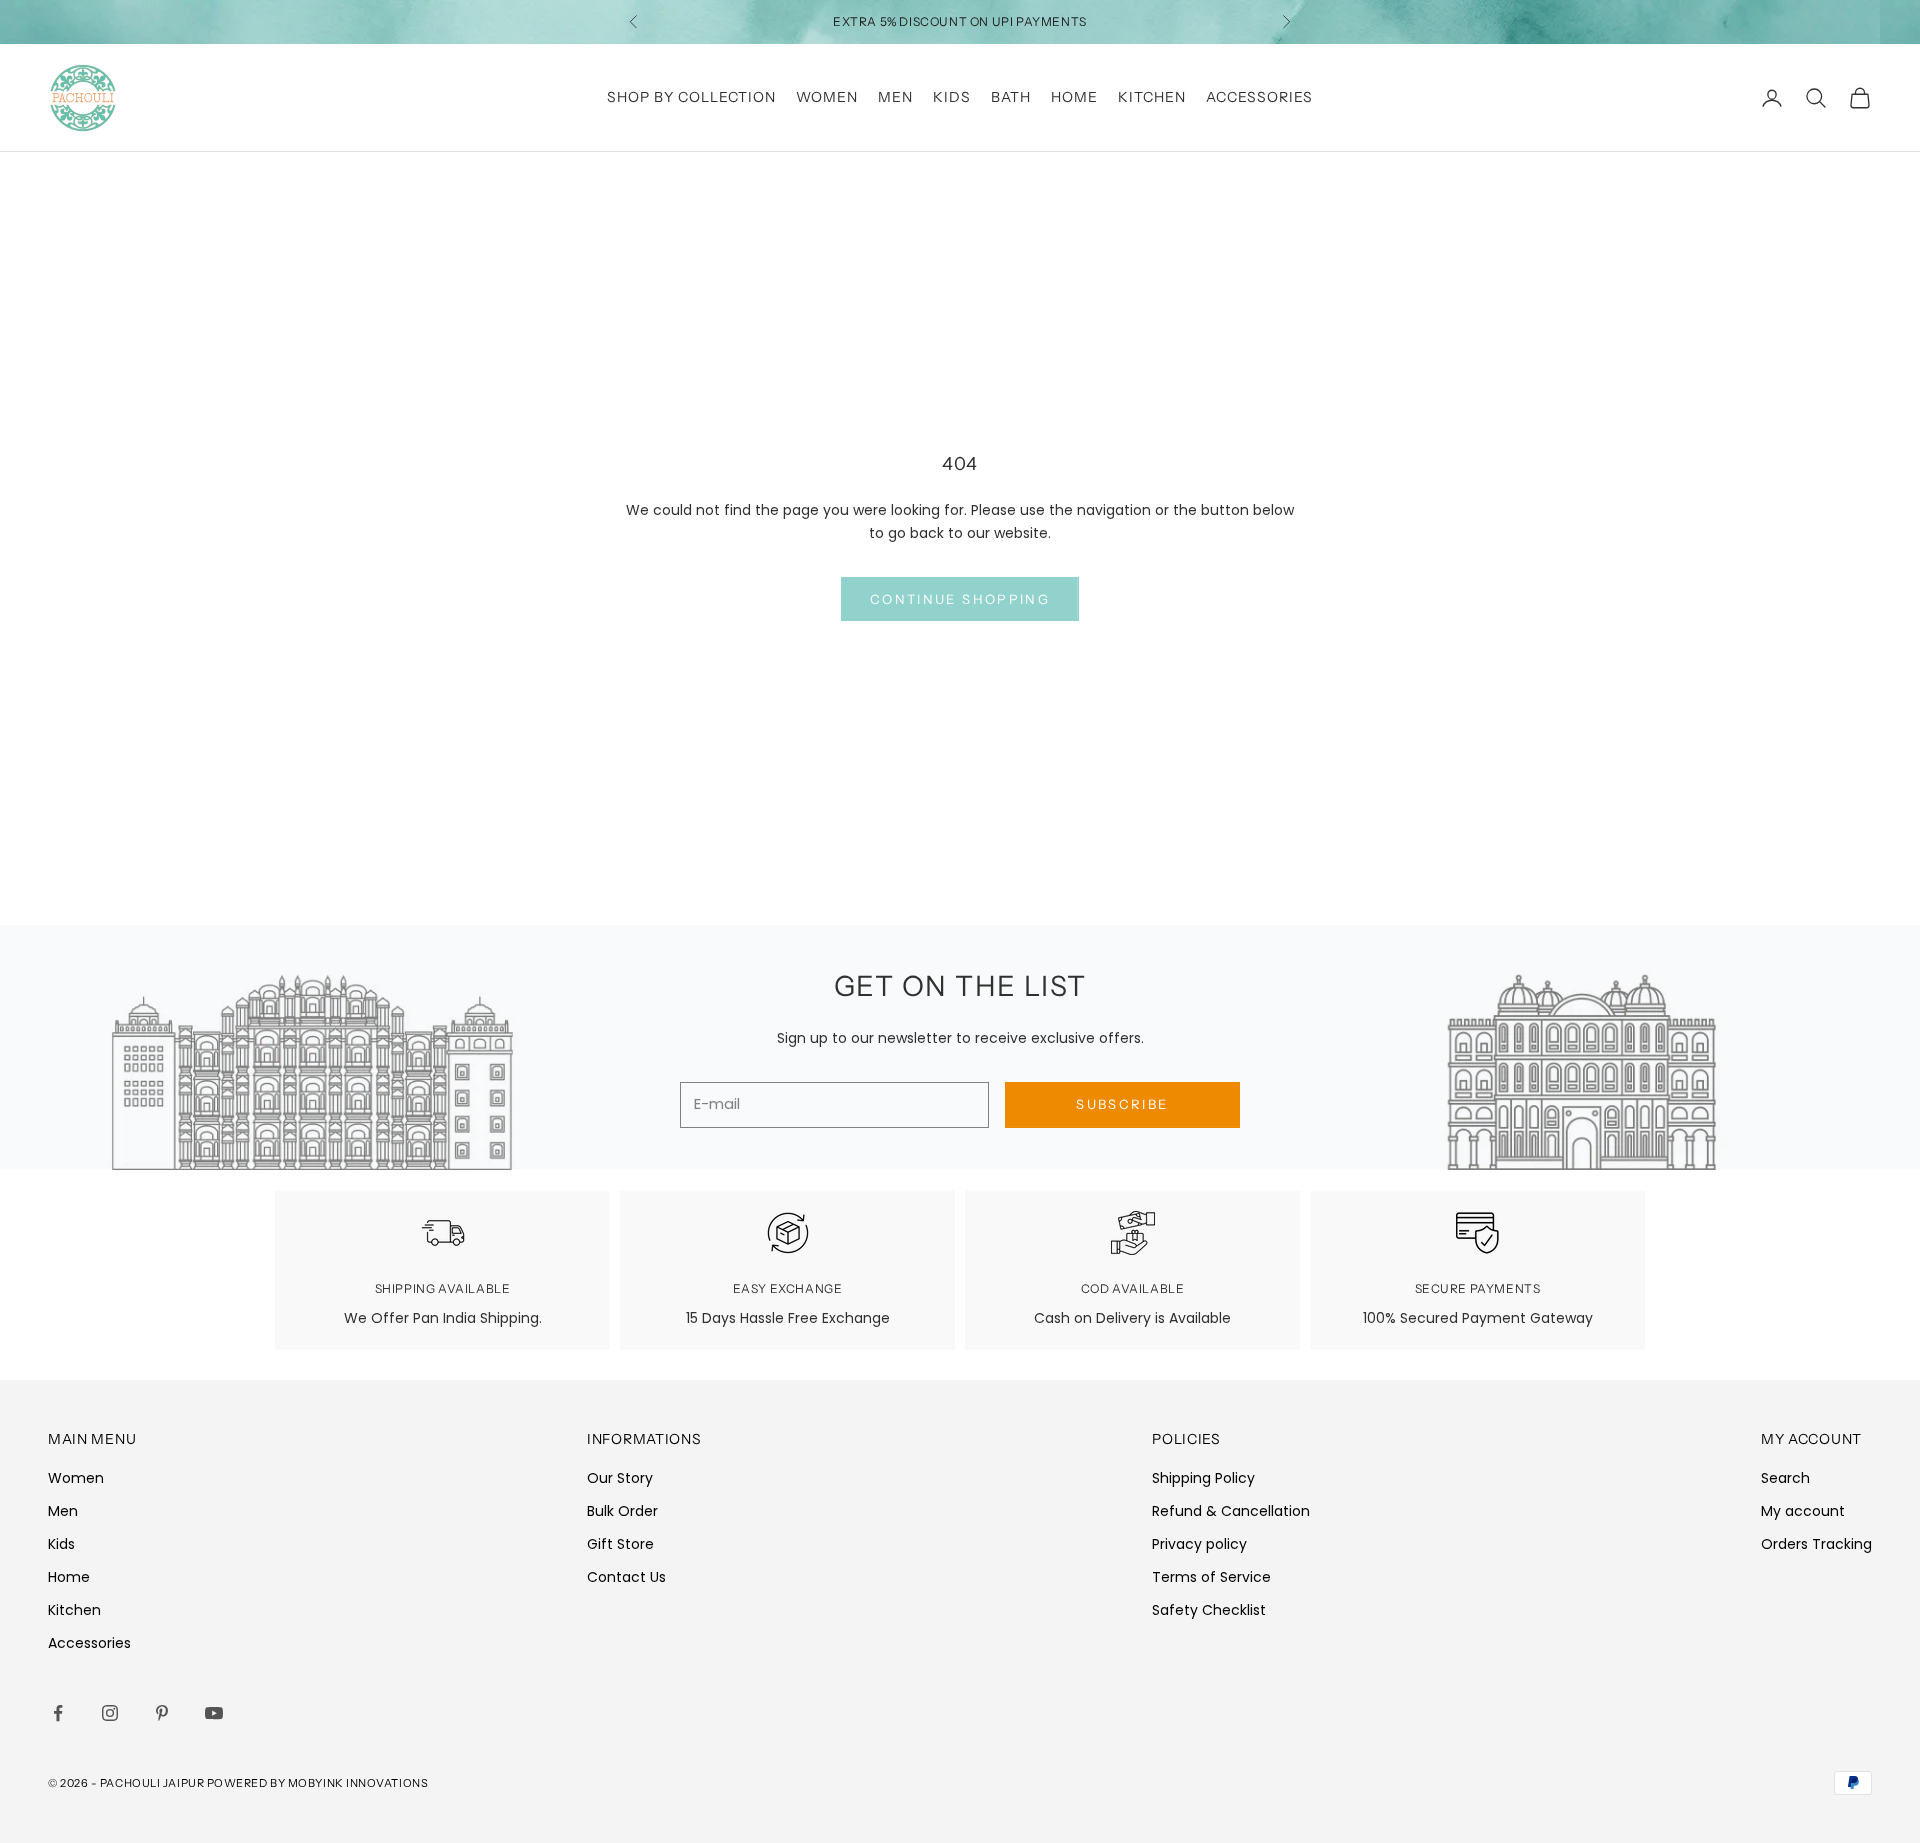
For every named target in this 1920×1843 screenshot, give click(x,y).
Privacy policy (1199, 1544)
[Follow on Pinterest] (162, 1713)
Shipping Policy (1203, 1478)
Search (1785, 1478)
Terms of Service (1211, 1577)
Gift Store (620, 1544)
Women (827, 97)
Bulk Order (622, 1511)
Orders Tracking (1816, 1544)
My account (1803, 1511)
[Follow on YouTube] (214, 1713)
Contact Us (626, 1577)
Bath (1011, 97)
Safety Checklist (1209, 1610)
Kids (952, 97)
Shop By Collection (691, 97)
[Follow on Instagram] (110, 1713)
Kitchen (1152, 97)
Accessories (1259, 97)
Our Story (620, 1478)
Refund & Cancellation (1231, 1511)
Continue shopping (960, 599)
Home (1074, 97)
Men (895, 97)
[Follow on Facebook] (58, 1713)
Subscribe (1122, 1104)
